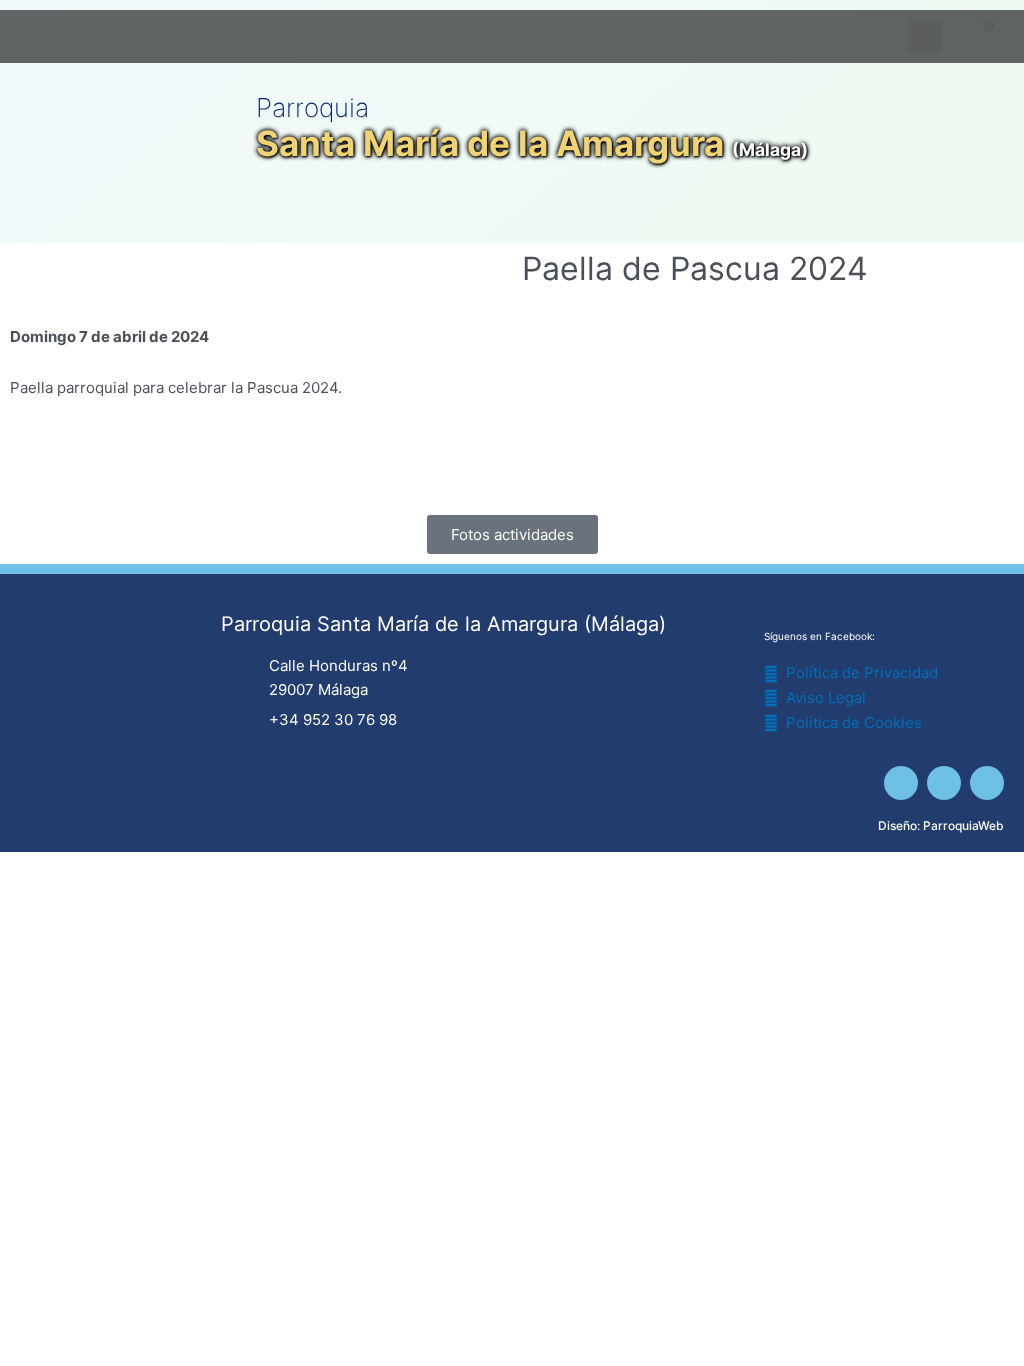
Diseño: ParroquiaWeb (941, 825)
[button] (988, 25)
